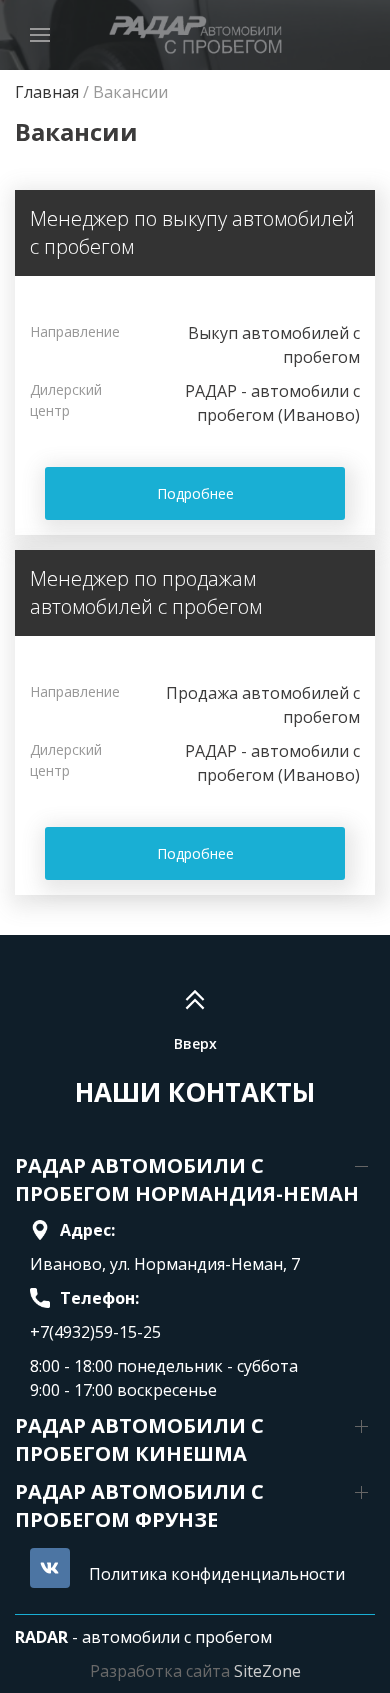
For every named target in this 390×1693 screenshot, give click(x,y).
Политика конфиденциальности (217, 1574)
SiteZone (267, 1671)
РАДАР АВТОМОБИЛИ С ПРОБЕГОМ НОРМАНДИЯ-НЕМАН (187, 1179)
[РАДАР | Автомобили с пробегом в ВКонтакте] (50, 1568)
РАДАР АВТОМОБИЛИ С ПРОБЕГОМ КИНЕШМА (139, 1439)
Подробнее (195, 493)
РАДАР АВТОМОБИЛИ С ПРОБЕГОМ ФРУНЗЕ (139, 1505)
